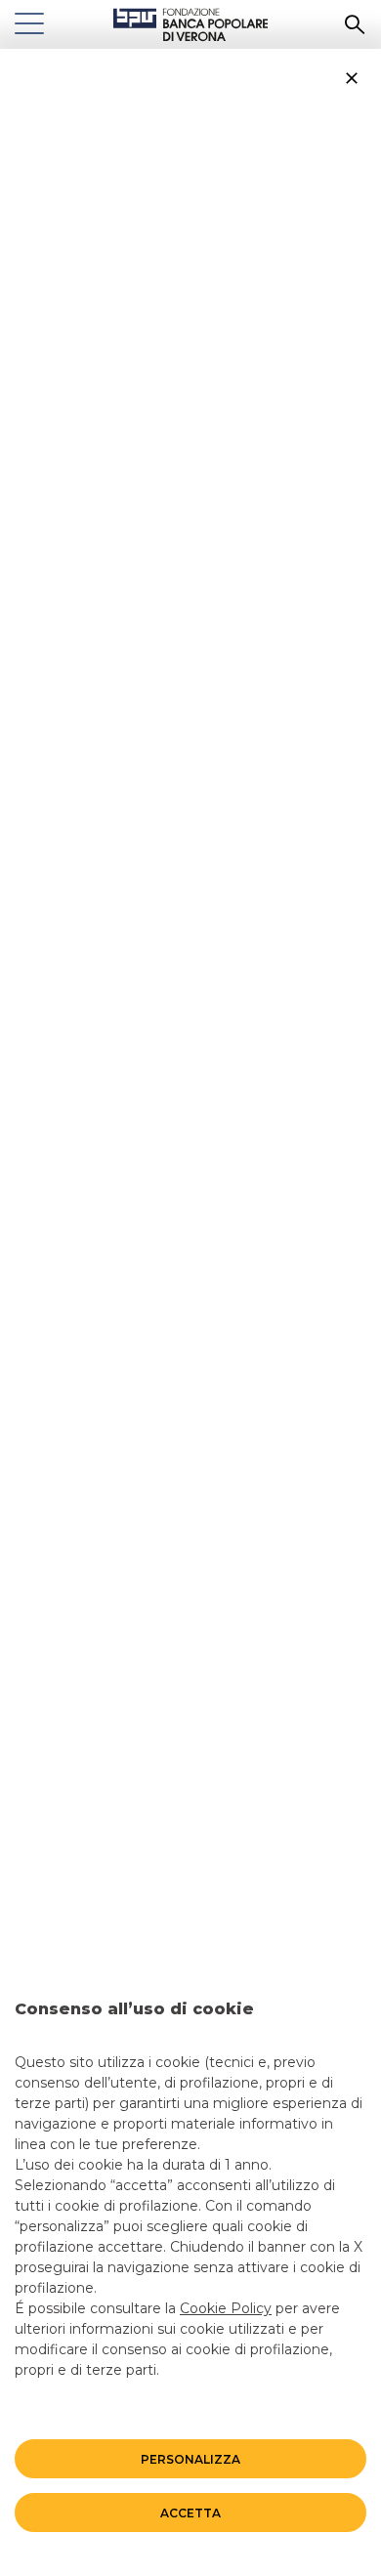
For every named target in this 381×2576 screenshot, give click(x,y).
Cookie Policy (226, 2308)
